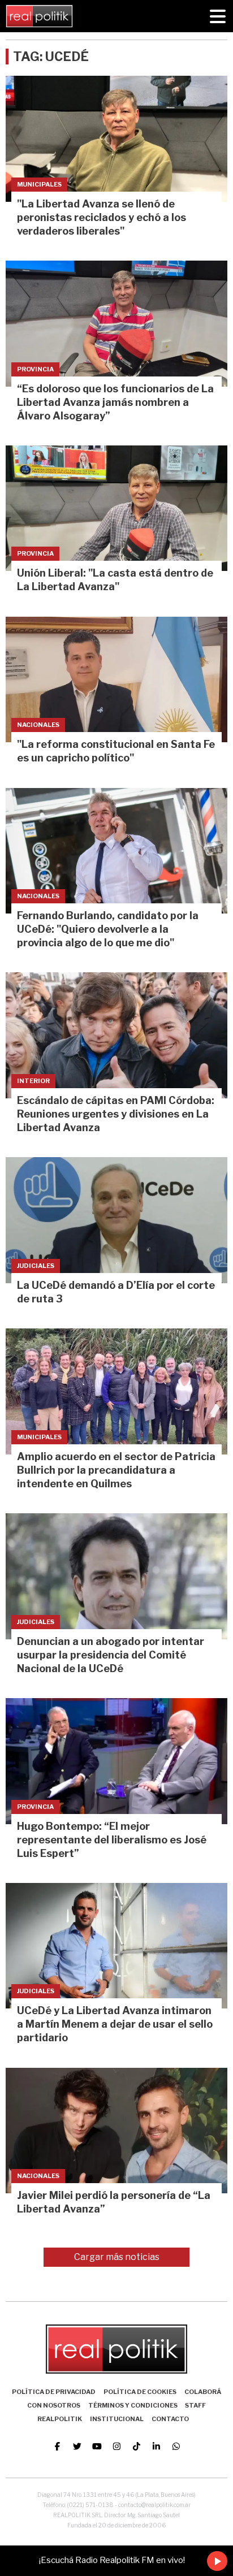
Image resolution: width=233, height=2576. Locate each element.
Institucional (117, 2419)
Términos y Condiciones (133, 2405)
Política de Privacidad (54, 2392)
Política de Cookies (140, 2392)
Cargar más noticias (117, 2257)
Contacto (170, 2419)
